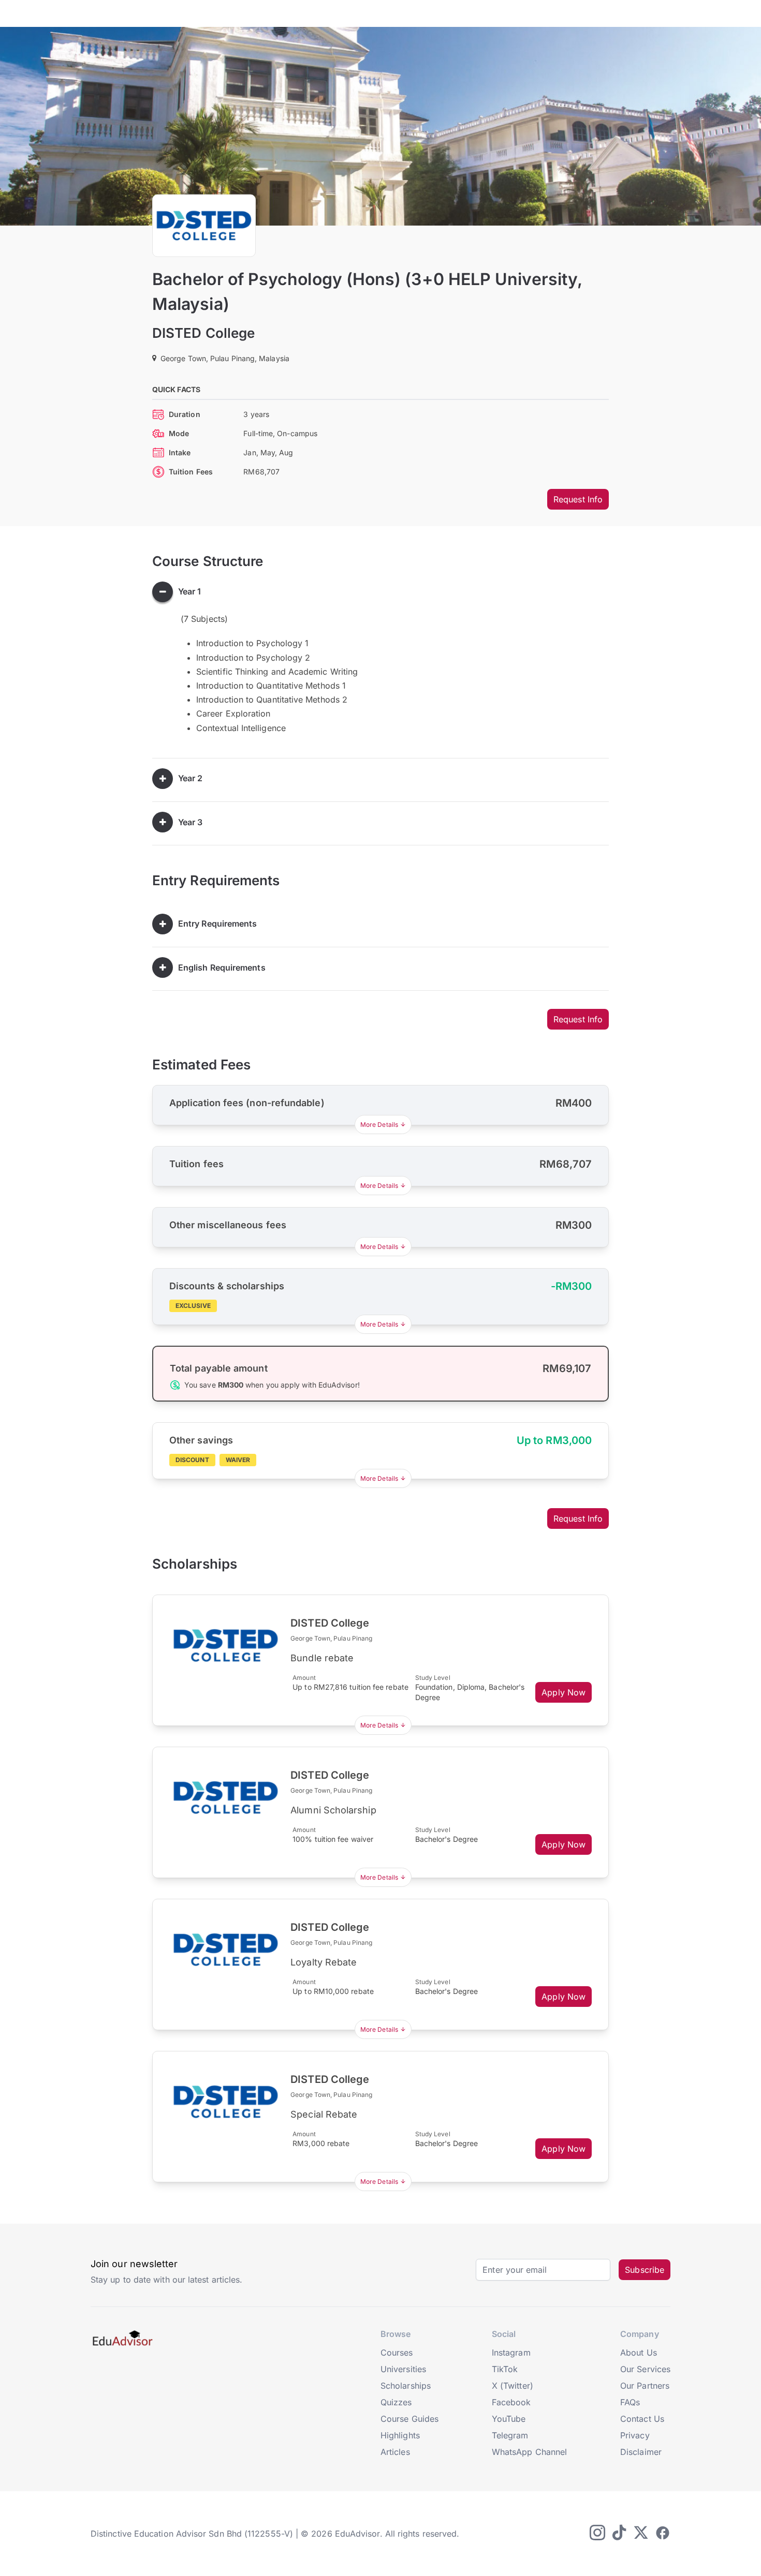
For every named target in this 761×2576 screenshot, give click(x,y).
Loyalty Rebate (324, 1962)
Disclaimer (641, 2452)
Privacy (635, 2435)
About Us (639, 2352)
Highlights (400, 2435)
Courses (397, 2352)
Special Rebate (324, 2114)
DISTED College (203, 333)
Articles (395, 2452)
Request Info (578, 499)
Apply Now (564, 1692)
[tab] (380, 592)
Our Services (645, 2369)
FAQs (630, 2402)
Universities (403, 2369)
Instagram (511, 2352)
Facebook (511, 2402)
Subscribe (645, 2270)
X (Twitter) (513, 2386)
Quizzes (396, 2402)
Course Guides (409, 2419)
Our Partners (645, 2386)
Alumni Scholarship (333, 1810)
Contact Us (642, 2419)
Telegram (510, 2435)
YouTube (509, 2419)
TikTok (505, 2369)
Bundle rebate (322, 1658)
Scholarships (406, 2386)
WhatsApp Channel (529, 2452)
